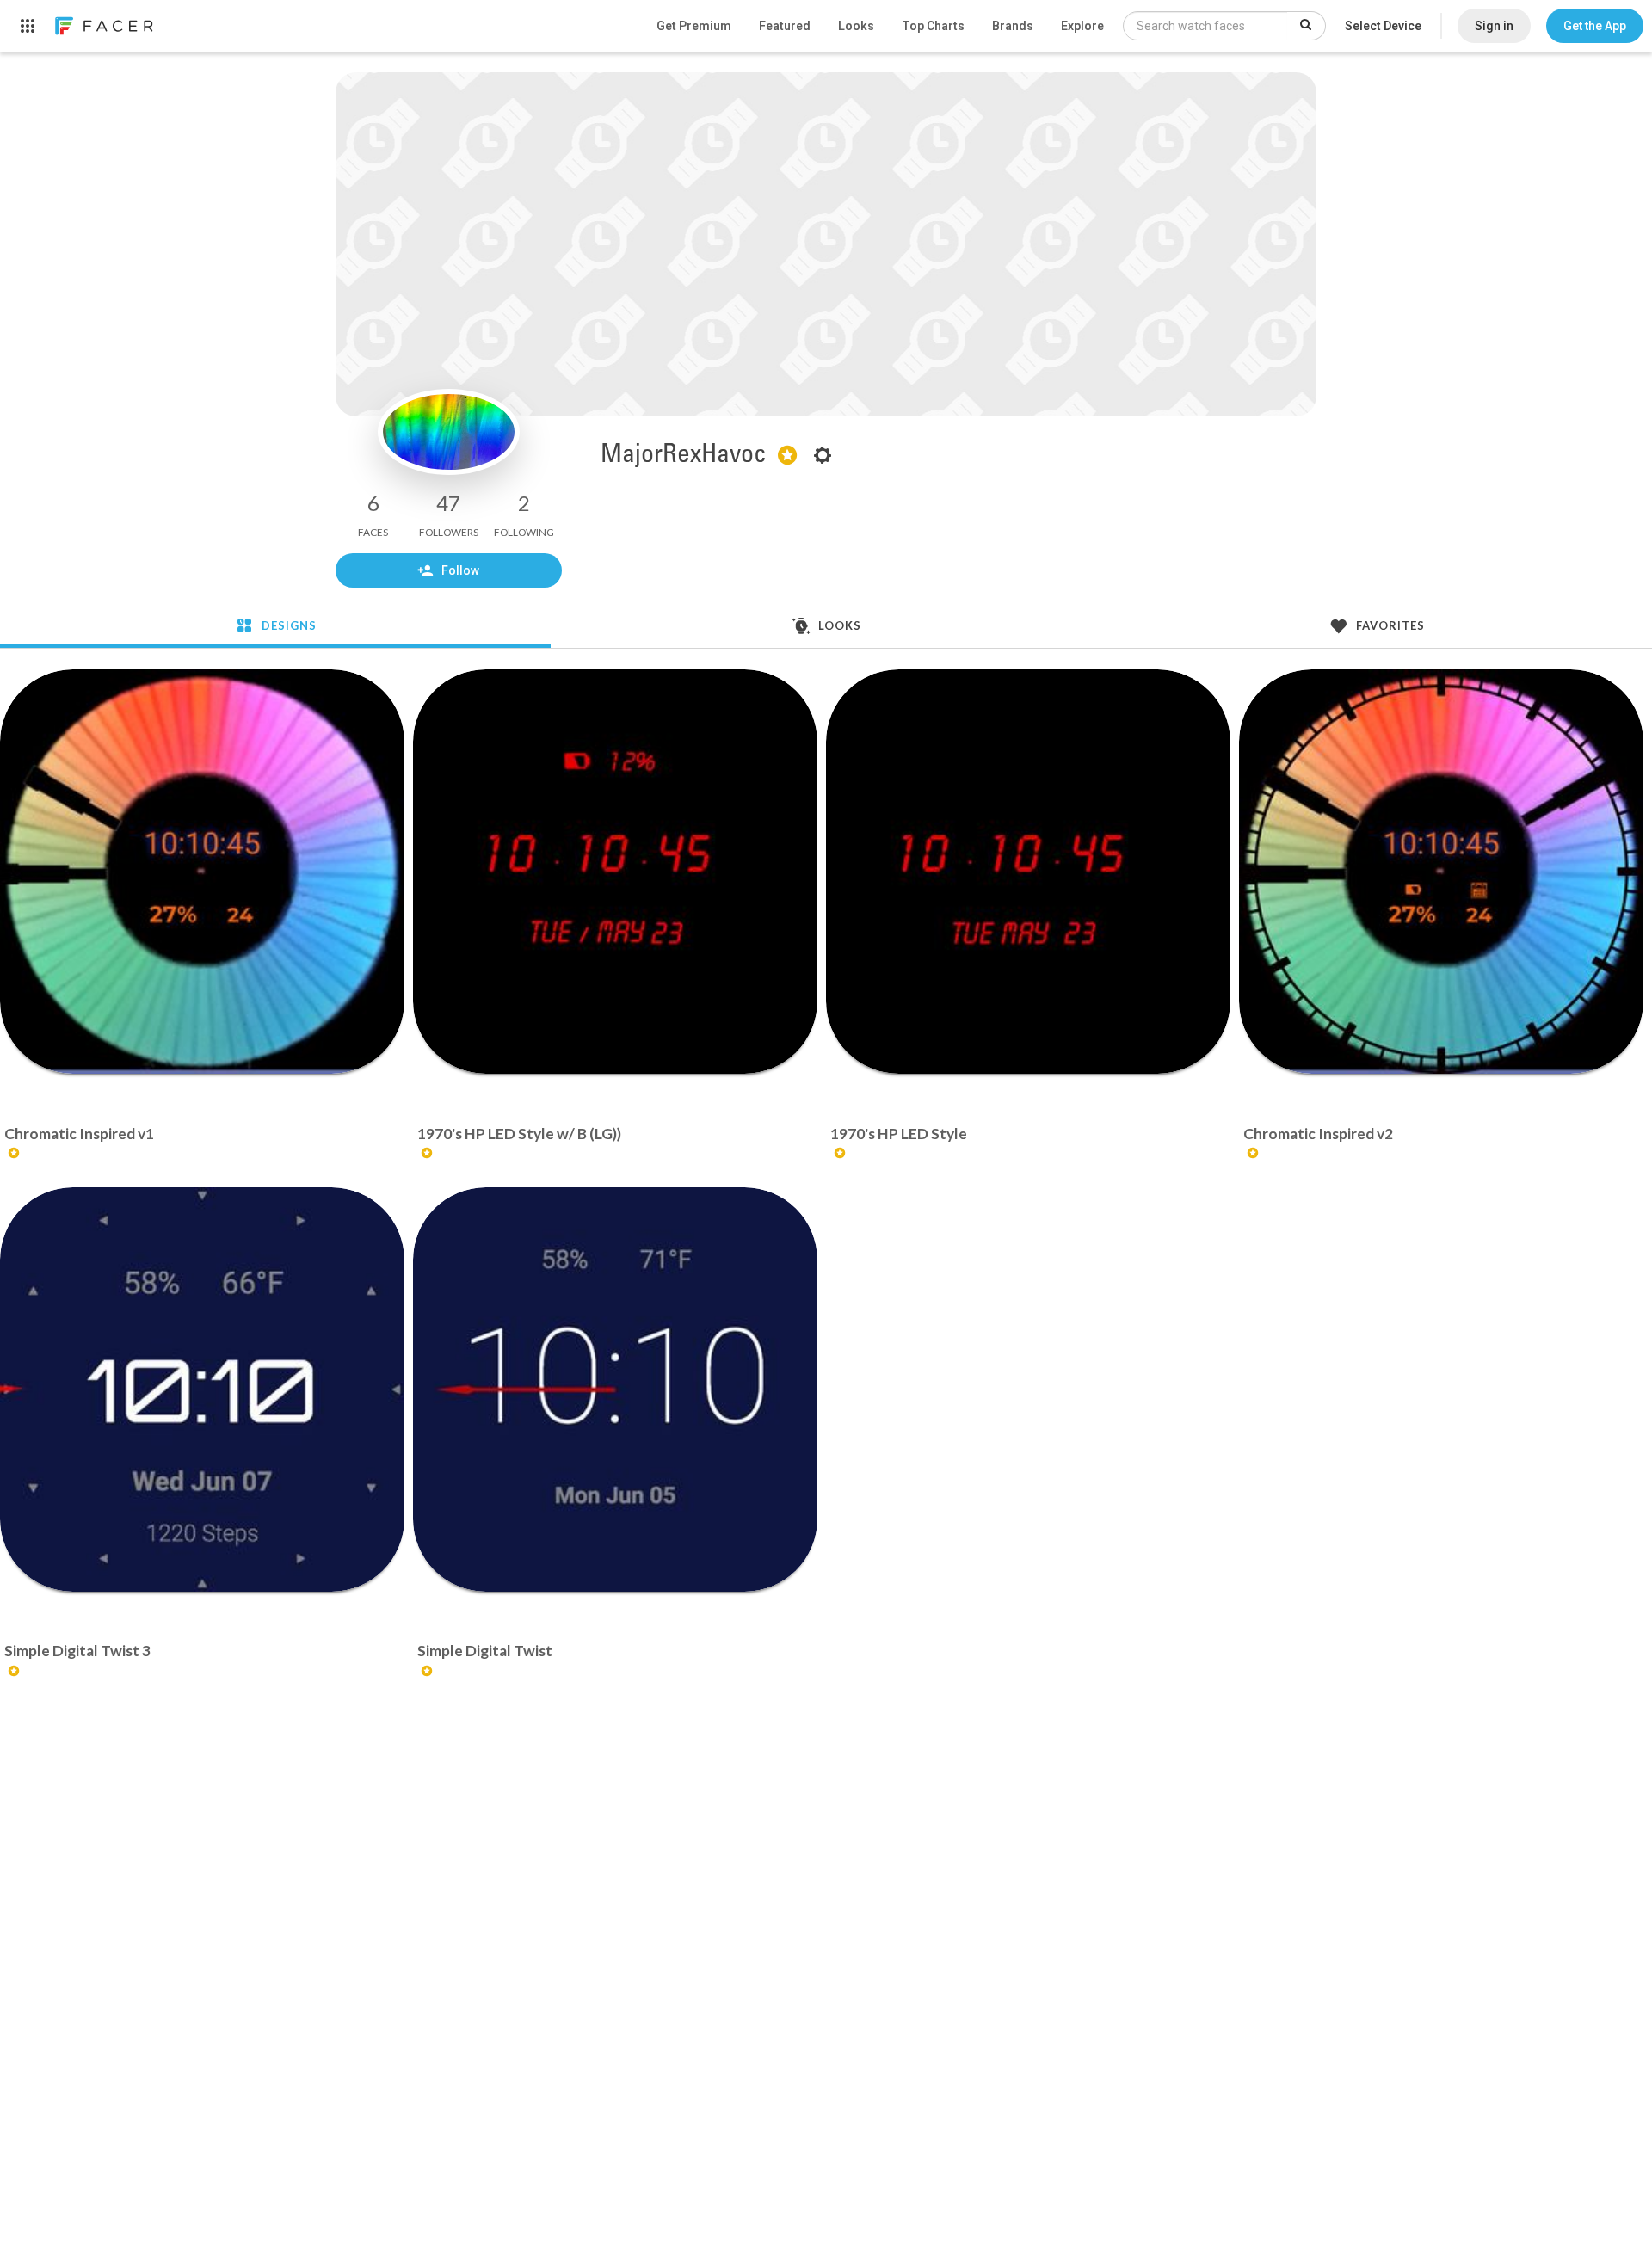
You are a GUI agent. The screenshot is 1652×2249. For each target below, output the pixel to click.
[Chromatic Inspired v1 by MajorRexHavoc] (202, 872)
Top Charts (933, 26)
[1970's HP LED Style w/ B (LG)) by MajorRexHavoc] (615, 872)
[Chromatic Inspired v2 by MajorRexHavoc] (1441, 872)
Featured (785, 26)
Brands (1013, 26)
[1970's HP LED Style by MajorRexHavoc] (1028, 872)
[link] (103, 26)
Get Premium (694, 26)
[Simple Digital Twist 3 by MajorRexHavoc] (202, 1389)
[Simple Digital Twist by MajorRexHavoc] (615, 1389)
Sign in (1494, 26)
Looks (856, 26)
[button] (1595, 26)
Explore (1082, 26)
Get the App (1595, 26)
